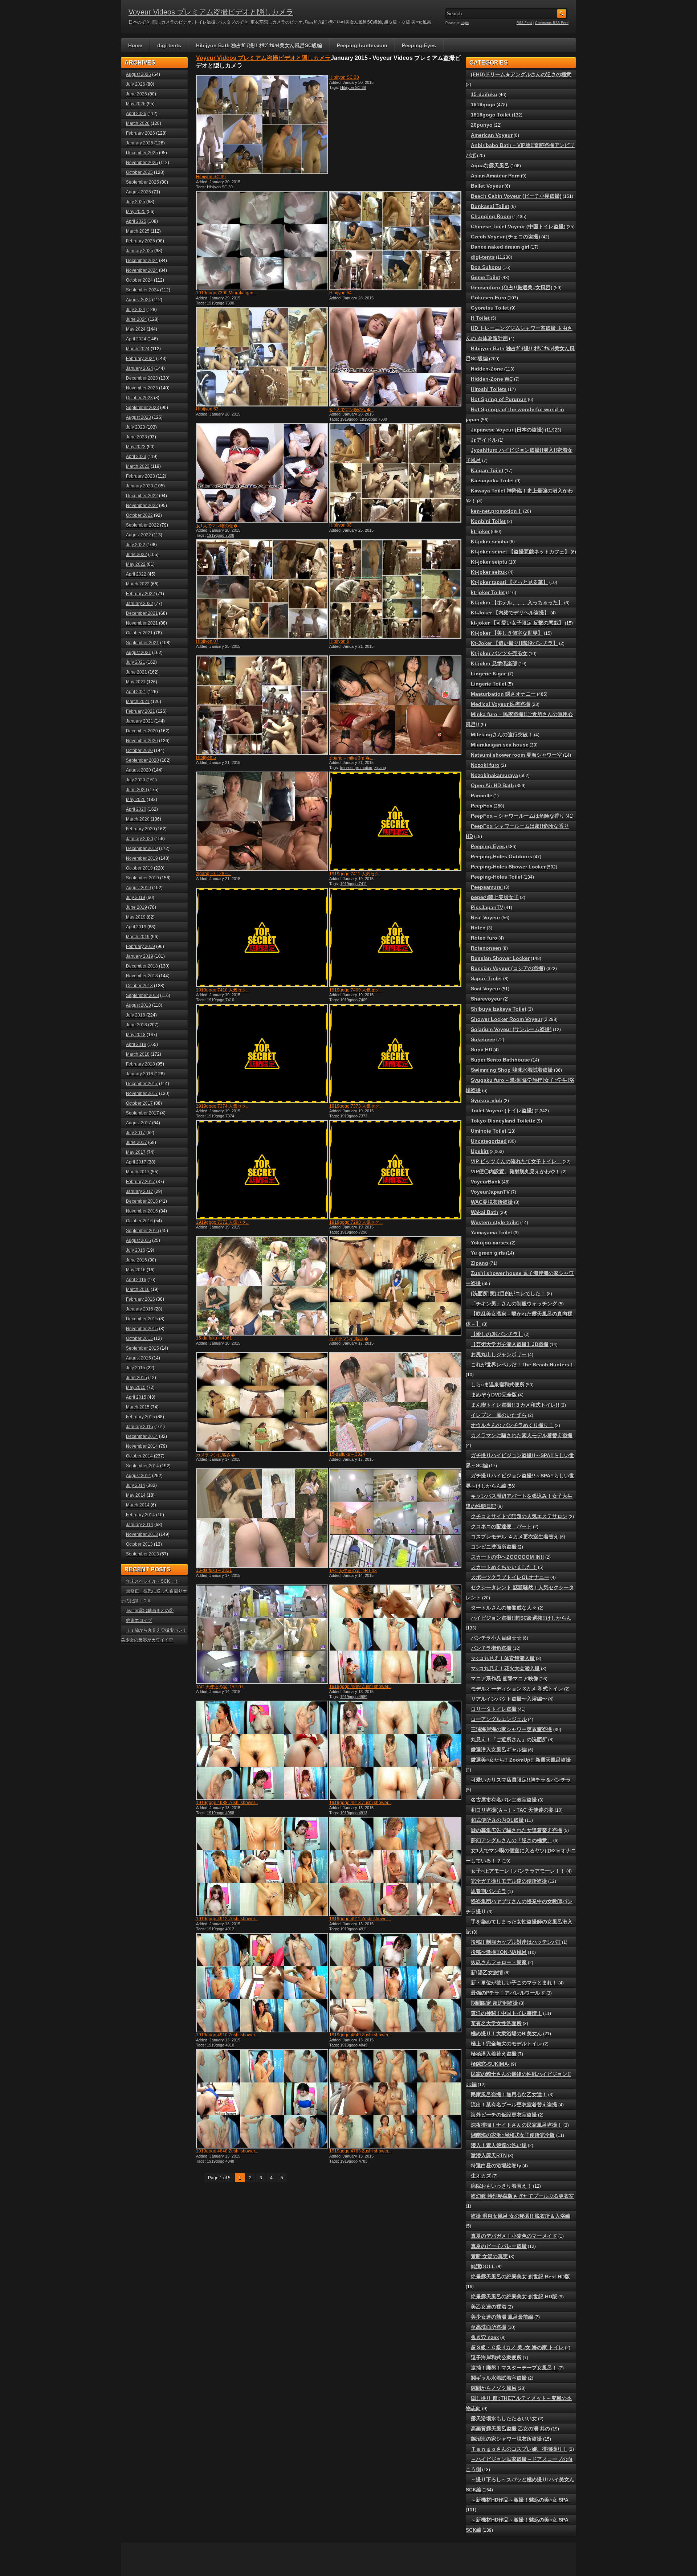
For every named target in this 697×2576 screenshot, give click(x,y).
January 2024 (140, 368)
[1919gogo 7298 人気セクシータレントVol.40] (395, 1170)
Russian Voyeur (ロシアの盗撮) (508, 968)
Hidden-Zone (487, 369)
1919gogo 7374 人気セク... (223, 1106)
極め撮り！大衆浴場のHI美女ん (506, 2033)
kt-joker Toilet (488, 592)
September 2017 (142, 1113)
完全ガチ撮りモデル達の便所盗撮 (509, 1881)
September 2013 (142, 1554)
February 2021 (140, 711)
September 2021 (142, 643)
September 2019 (142, 878)
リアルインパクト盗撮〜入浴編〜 (509, 1699)
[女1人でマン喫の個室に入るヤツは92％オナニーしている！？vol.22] (395, 357)
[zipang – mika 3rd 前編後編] (395, 705)
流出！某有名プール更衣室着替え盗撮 (514, 2105)
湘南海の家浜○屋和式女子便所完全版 (513, 2135)
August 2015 (138, 1358)
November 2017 (142, 1093)
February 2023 (140, 476)
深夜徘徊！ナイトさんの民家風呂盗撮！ (517, 2125)
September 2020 (142, 760)
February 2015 (140, 1417)
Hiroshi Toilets (489, 389)
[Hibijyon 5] (261, 705)
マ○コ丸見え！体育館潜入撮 (503, 1658)
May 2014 (136, 1495)
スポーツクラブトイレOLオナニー (510, 1577)
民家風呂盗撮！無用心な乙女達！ (509, 2094)
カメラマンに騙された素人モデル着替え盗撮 (522, 1435)
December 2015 (142, 1319)
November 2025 (142, 163)
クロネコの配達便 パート (501, 1526)
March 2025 (138, 231)
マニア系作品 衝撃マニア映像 (505, 1679)
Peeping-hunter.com (362, 45)
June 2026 (136, 94)
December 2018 (142, 966)
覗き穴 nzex (485, 2337)
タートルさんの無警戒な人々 (504, 1608)
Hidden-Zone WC (492, 379)
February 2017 (140, 1182)
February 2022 (140, 594)
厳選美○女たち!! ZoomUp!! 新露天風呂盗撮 (521, 1760)
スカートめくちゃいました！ (504, 1567)
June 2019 (136, 907)
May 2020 (136, 800)
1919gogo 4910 (221, 2045)
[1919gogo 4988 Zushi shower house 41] (261, 1750)
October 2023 (139, 398)
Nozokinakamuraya (494, 775)
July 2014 (136, 1485)
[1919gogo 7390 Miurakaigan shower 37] (261, 241)
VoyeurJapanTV (490, 1192)
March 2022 (138, 584)
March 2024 (138, 349)
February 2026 (140, 133)
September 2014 (142, 1466)
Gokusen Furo (489, 298)
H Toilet (480, 318)
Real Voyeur (486, 917)
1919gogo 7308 (221, 535)
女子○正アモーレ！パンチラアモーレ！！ (518, 1871)
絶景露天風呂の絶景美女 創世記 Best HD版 (520, 2277)
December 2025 (142, 153)
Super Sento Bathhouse (500, 1060)
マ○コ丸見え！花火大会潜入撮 (505, 1668)
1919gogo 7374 (221, 1116)
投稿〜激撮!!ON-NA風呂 (499, 1952)
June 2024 (136, 319)
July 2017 (136, 1133)
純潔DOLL (483, 2266)
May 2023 (136, 447)
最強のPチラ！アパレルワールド (508, 1993)
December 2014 (142, 1436)
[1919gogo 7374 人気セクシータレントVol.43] (261, 1054)
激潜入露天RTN (489, 2155)
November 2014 (142, 1446)
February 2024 (140, 359)
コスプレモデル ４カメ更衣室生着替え (515, 1537)
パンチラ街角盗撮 (491, 1648)
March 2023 (138, 466)
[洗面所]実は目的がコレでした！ (508, 1293)
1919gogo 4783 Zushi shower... (360, 2151)
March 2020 (138, 819)
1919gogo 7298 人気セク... (356, 1222)
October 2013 (139, 1544)
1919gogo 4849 (354, 2045)
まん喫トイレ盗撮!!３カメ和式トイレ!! (515, 1405)
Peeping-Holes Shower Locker (508, 867)
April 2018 (136, 1044)
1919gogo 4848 (221, 2161)
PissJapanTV (487, 907)
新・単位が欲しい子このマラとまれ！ (514, 1983)
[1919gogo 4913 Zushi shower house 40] (395, 1750)
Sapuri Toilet (486, 978)
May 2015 (136, 1387)
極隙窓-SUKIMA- (490, 2064)
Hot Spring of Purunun (499, 399)
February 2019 (140, 946)
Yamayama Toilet (492, 1232)
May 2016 (136, 1270)
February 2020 (140, 829)
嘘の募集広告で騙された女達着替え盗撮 (517, 1830)
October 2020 (139, 751)
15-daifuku (484, 94)
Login (465, 23)
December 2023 (142, 378)
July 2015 (136, 1368)
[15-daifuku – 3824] (395, 1402)
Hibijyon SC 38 (344, 77)
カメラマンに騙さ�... (350, 1339)
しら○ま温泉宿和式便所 (498, 1385)
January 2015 (140, 1427)
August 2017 (138, 1123)
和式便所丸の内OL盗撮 (497, 1820)
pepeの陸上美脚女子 (495, 897)
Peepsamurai (487, 887)
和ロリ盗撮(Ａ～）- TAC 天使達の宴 (512, 1810)
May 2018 (136, 1035)
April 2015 (136, 1397)
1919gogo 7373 (354, 1116)
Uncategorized (489, 1141)
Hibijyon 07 (207, 641)
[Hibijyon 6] (395, 589)
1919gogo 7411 (354, 884)
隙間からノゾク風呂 (494, 2388)
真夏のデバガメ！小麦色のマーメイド (514, 2236)
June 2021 (136, 672)
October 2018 (139, 986)
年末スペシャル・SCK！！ (152, 1581)
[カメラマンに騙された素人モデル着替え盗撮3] (261, 1402)
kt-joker (480, 531)
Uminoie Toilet (489, 1131)
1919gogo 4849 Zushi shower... (360, 2035)
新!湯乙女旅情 (487, 1972)
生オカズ (481, 2176)
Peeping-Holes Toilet (497, 877)
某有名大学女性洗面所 (496, 2023)
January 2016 (140, 1309)
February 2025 (140, 241)
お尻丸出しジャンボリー (499, 1354)
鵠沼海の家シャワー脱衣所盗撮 (506, 2439)
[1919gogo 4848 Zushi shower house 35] (261, 2099)
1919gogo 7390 (221, 303)
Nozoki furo (485, 765)
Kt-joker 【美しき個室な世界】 (507, 633)
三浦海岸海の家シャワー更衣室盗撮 (511, 1729)
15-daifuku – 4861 (214, 1338)
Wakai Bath (485, 1212)
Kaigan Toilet (487, 470)
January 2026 (140, 143)
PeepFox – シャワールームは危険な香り (518, 816)
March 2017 (138, 1172)
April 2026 (136, 114)
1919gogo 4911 (354, 1929)
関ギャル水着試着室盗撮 (499, 2378)
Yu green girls (488, 1253)
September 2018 (142, 995)
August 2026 (138, 74)
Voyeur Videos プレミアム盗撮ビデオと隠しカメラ (211, 12)
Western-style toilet (495, 1222)
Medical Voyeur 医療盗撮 (501, 704)
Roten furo (484, 938)
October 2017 (139, 1103)
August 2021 (138, 653)
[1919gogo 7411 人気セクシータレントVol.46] (395, 821)
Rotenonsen (486, 948)
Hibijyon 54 (341, 293)
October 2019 (139, 868)
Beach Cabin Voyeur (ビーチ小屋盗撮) (516, 196)
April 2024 (136, 339)
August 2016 (138, 1240)
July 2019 (136, 897)
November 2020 (142, 741)
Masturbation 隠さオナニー (503, 694)
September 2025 (142, 182)
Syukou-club (487, 1100)
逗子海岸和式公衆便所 (496, 2358)
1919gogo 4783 (354, 2161)
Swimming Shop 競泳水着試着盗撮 (512, 1070)
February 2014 (140, 1515)
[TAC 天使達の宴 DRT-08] (395, 1518)
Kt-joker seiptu (489, 562)
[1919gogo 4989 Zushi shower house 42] (395, 1634)
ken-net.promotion (356, 768)
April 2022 (136, 574)
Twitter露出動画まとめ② (150, 1611)
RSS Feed (524, 23)
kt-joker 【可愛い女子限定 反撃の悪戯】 (517, 623)
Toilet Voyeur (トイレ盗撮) (502, 1111)
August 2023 (138, 417)
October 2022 (139, 515)
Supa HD (482, 1050)
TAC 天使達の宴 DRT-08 (353, 1571)
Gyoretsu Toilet (490, 308)
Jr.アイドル (484, 440)
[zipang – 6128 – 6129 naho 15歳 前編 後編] (261, 821)
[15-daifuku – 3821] (261, 1518)
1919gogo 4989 (354, 1697)
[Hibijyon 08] (395, 473)
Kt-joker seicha (490, 541)
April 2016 (136, 1280)
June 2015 (136, 1378)
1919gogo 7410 (221, 1000)
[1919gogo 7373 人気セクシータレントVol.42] (395, 1054)
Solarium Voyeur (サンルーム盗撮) (511, 1029)
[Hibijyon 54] (395, 241)
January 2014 (140, 1525)
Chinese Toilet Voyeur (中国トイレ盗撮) (518, 226)
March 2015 (138, 1407)
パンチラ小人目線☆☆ (496, 1638)
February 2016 (140, 1299)
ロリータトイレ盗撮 (494, 1709)
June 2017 (136, 1142)
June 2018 (136, 1025)
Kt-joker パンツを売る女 (499, 653)
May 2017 (136, 1152)
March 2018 (138, 1054)
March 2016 (138, 1289)
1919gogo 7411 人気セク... (356, 874)
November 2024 (142, 270)
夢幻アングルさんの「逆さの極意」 (511, 1840)
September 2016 (142, 1231)
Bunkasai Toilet (490, 206)
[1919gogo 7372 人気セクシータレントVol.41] (261, 1170)
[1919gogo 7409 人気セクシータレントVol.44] (395, 937)
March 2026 (138, 123)
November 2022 (142, 506)
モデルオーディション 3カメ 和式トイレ (517, 1689)
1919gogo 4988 (221, 1813)
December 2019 (142, 849)
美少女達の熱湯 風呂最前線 (502, 2317)
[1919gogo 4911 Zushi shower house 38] (395, 1866)
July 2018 (136, 1015)
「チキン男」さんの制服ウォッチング (514, 1304)
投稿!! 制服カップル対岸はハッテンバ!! (516, 1942)
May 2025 (136, 212)
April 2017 (136, 1162)
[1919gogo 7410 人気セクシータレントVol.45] (261, 937)
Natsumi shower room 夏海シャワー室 (516, 755)
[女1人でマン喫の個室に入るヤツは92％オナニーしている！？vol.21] (261, 473)
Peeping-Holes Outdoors (502, 856)
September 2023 (142, 408)
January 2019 (140, 956)
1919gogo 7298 (354, 1232)
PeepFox (482, 806)
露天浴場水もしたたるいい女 (504, 2418)
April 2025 (136, 221)
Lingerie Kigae (489, 674)
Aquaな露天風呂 (490, 165)
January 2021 (140, 721)
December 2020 (142, 731)
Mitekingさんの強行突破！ (502, 735)
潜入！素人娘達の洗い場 (499, 2145)
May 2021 (136, 682)
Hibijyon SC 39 (211, 177)
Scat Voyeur (486, 989)
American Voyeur (492, 135)
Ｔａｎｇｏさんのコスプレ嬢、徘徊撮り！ (519, 2449)
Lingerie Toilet (489, 684)
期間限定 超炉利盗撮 (494, 2003)
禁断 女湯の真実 (489, 2256)
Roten (478, 928)
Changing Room (491, 216)
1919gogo (349, 419)
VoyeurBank (486, 1182)
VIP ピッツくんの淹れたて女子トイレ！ (516, 1161)
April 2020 (136, 809)
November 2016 (142, 1211)
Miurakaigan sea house (500, 745)
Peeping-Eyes (419, 45)
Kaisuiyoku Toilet (492, 481)
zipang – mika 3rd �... (351, 758)
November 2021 (142, 623)
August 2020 (138, 770)
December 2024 (142, 261)
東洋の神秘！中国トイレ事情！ (506, 2013)
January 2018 (140, 1074)
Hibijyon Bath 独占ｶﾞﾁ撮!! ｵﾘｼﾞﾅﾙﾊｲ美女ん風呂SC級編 (259, 45)
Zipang (480, 1263)
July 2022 (136, 545)
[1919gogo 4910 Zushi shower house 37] (261, 1983)
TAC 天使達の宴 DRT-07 (220, 1687)
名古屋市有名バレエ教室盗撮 (504, 1800)
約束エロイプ (139, 1620)
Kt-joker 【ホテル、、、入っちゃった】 (517, 602)
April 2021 (136, 692)
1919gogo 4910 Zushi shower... (227, 2035)
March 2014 (138, 1505)
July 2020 (136, 780)
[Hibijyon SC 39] (261, 124)
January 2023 (140, 486)
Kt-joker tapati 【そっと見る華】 (509, 582)
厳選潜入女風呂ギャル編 (499, 1750)
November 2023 (142, 388)
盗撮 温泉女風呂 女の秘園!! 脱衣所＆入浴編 (521, 2216)
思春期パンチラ (489, 1891)
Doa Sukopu (486, 267)
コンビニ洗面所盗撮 (494, 1547)
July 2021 (136, 662)
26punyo (482, 125)
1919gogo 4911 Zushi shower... (360, 1919)
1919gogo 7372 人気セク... (223, 1222)
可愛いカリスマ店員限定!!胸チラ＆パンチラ (521, 1780)
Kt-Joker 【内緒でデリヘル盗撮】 (510, 613)
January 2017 (140, 1191)
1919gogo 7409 (354, 1000)
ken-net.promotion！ (496, 511)
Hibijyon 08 (341, 525)
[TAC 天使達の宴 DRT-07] (261, 1634)
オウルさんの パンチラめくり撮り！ (512, 1425)
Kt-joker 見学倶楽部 (494, 663)
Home (135, 45)
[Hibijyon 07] (261, 589)
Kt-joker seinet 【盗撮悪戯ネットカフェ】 (520, 552)
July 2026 (136, 84)
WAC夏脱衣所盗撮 (492, 1202)
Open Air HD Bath (492, 785)
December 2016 (142, 1201)
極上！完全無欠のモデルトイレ (506, 2044)
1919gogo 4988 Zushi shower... (227, 1803)
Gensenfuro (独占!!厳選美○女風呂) (512, 287)
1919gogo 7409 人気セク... (356, 990)
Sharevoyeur (486, 999)
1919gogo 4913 (354, 1813)
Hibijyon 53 (207, 409)
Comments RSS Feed (552, 23)
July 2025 (136, 202)
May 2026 (136, 104)
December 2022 (142, 496)
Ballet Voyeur (487, 186)
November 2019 (142, 858)
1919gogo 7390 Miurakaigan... (226, 293)
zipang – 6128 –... (214, 874)
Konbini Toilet (488, 521)
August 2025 (138, 192)
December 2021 (142, 613)
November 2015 (142, 1329)
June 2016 (136, 1260)
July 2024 (136, 310)
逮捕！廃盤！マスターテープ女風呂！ (514, 2368)
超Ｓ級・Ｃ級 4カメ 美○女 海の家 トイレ (517, 2347)
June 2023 (136, 437)
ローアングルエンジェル (499, 1719)
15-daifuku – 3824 (347, 1454)
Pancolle (482, 796)
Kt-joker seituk (489, 572)
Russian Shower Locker (500, 958)
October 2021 (139, 633)
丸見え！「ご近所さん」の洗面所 (509, 1739)
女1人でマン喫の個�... (352, 410)
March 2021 (138, 702)
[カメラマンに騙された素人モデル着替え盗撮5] (395, 1286)
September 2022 (142, 525)
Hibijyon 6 (339, 641)
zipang (380, 768)
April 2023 (136, 457)
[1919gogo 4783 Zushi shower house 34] (395, 2099)
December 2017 (142, 1084)
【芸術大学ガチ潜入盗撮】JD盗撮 (510, 1344)
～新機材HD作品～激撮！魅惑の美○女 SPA (520, 2500)
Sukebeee (483, 1039)
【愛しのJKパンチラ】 (497, 1334)
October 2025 (139, 172)
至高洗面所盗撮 (489, 2327)
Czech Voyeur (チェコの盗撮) (506, 237)
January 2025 (140, 251)
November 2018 (142, 976)
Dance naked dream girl (500, 247)
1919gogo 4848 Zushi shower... (227, 2151)
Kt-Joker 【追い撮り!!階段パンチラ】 (514, 643)
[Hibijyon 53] (261, 357)
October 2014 (139, 1456)
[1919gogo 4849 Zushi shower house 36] (395, 1983)
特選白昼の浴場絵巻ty (496, 2166)
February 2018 (140, 1064)
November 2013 (142, 1534)
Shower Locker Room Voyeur (507, 1019)
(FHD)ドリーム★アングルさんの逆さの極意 (521, 74)
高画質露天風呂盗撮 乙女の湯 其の (510, 2429)
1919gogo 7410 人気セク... (223, 990)
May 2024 (136, 329)
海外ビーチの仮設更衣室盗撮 (504, 2115)
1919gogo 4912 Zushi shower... (227, 1919)
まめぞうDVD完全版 (494, 1395)
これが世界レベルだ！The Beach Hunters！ (523, 1365)
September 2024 (142, 290)
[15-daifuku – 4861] (261, 1286)
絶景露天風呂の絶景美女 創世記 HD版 (514, 2297)
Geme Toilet (486, 277)
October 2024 (139, 280)
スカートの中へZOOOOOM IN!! (508, 1557)
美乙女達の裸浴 (489, 2307)
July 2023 (136, 427)
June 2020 (136, 790)
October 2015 (139, 1338)
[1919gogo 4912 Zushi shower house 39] (261, 1866)
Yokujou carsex (490, 1243)
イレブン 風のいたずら (499, 1415)
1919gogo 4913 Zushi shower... (360, 1803)
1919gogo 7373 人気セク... (356, 1106)
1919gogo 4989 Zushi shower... (360, 1686)
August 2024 (138, 300)
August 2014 (138, 1476)
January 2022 (140, 604)
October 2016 (139, 1221)
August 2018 (138, 1005)
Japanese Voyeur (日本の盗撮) (507, 430)
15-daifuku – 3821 (214, 1570)
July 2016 (136, 1250)
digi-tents (169, 45)
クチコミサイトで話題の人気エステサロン (519, 1516)
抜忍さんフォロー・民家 (499, 1962)
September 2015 (142, 1348)
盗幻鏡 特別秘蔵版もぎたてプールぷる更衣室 (522, 2196)
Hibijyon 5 (206, 757)
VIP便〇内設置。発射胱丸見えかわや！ (515, 1172)
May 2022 (136, 564)
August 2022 (138, 535)
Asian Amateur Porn (495, 176)
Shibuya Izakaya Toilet (499, 1009)
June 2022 (136, 555)
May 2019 (136, 917)
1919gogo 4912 (221, 1929)
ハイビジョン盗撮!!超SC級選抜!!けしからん (521, 1618)
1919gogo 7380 (373, 419)
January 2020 (140, 839)
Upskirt (480, 1151)
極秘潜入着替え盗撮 (494, 2054)
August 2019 (138, 888)
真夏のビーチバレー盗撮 (499, 2246)
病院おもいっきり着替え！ (501, 2186)
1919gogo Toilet (491, 115)
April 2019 (136, 927)
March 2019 (138, 937)
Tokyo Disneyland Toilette (503, 1121)
